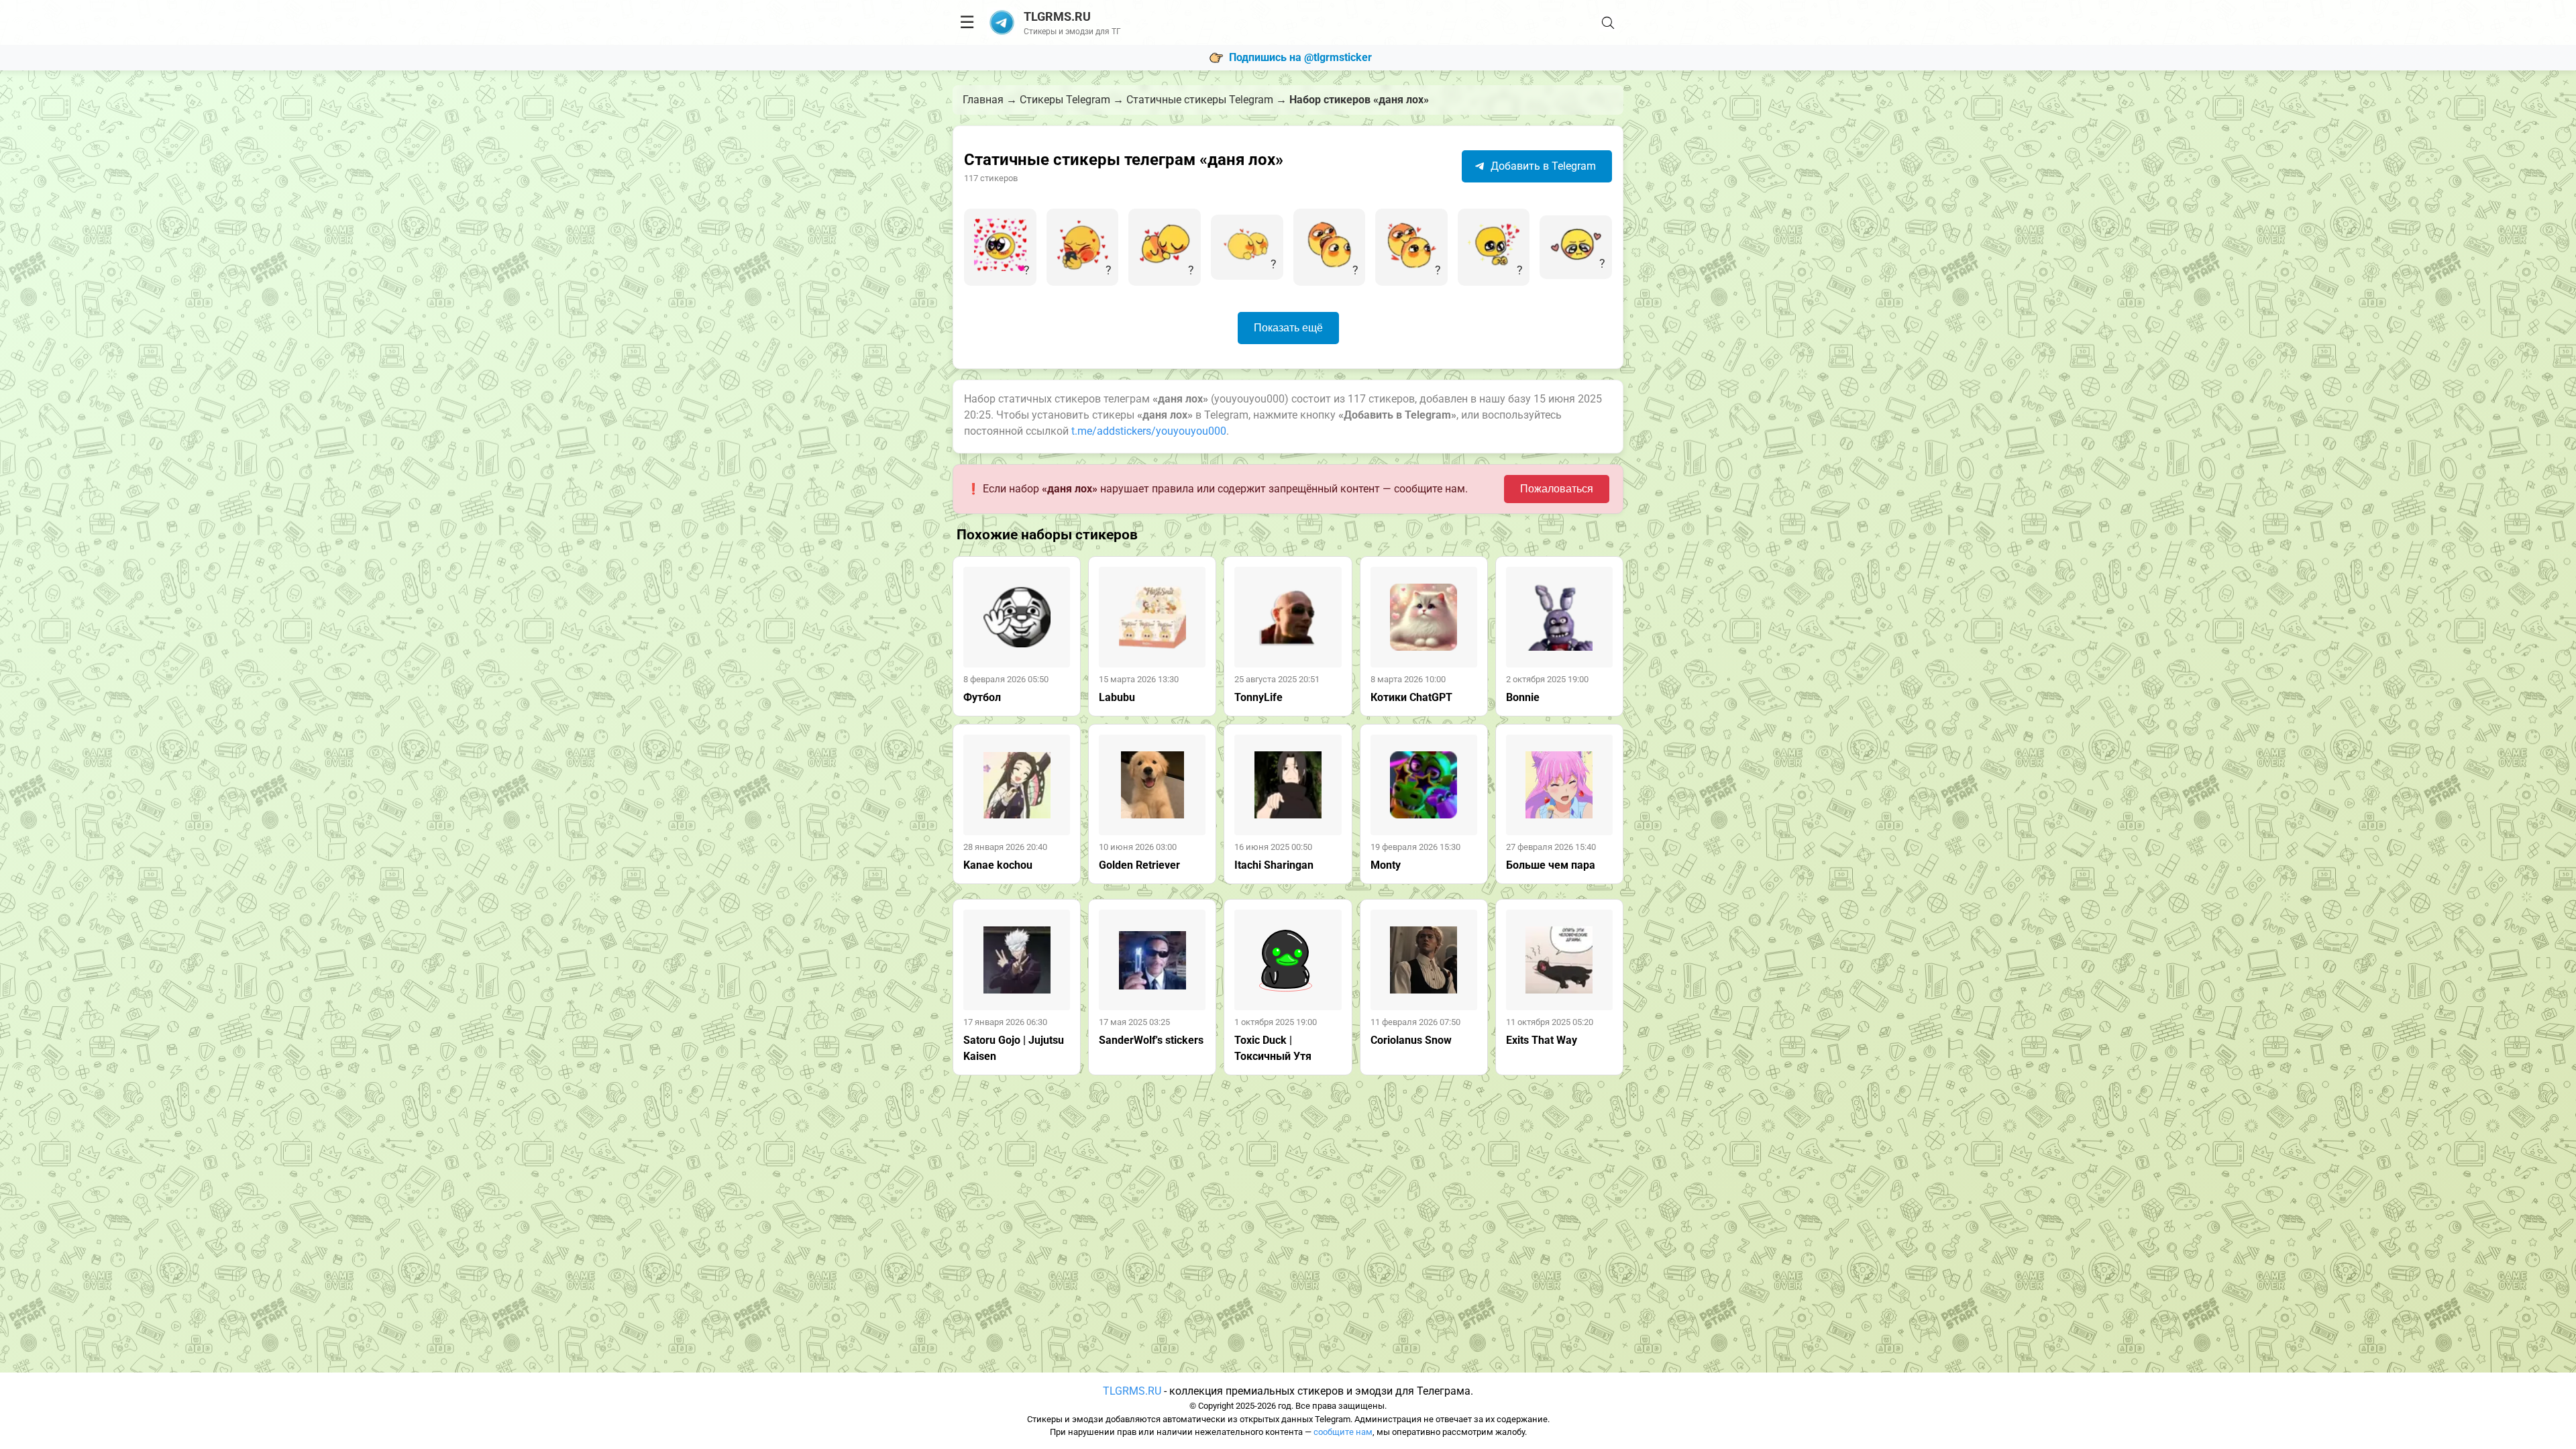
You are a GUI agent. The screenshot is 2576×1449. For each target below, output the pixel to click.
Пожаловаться (1557, 489)
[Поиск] (1608, 23)
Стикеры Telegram (1065, 100)
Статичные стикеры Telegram (1200, 100)
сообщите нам (1343, 1432)
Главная (983, 100)
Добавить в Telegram (1542, 166)
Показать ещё (1288, 328)
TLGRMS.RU (1132, 1391)
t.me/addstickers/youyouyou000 (1149, 431)
